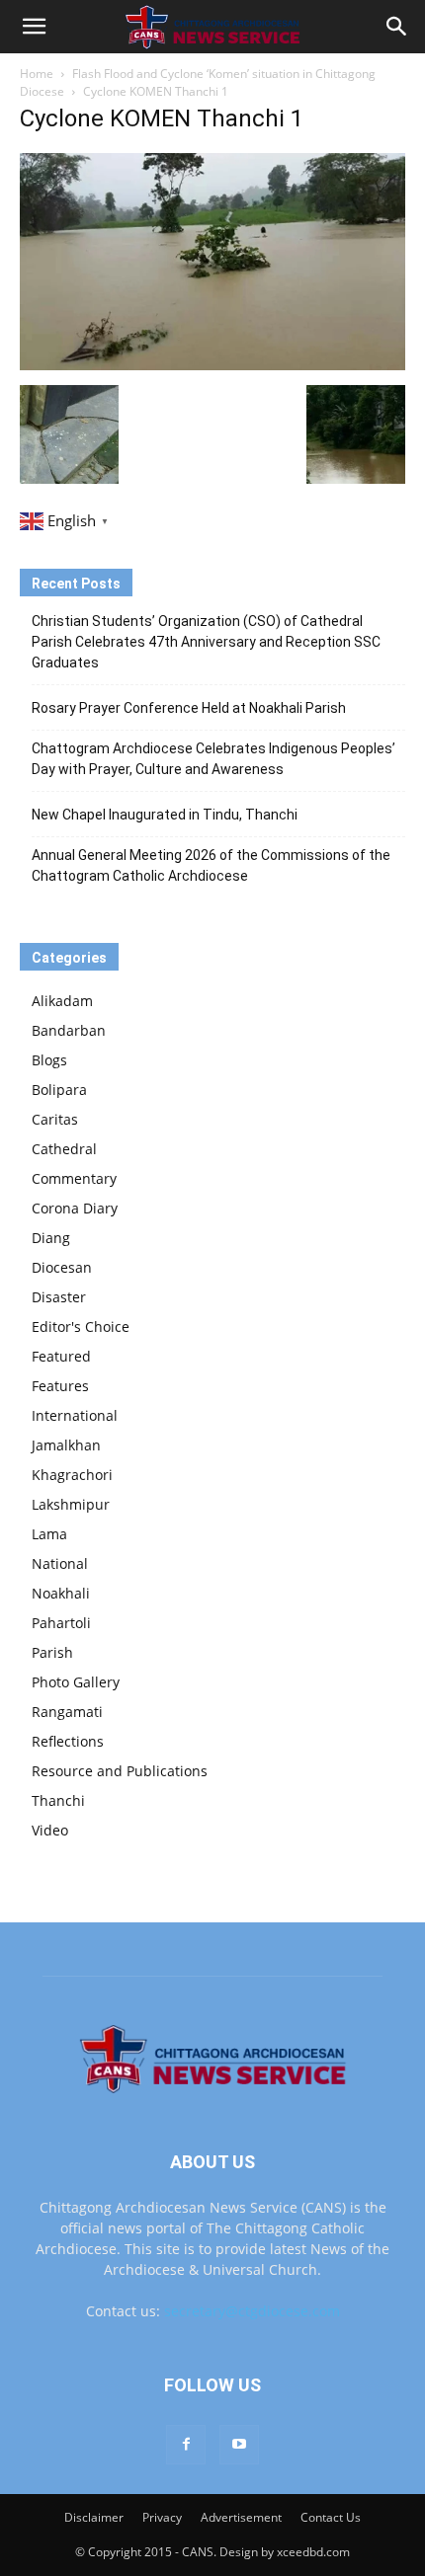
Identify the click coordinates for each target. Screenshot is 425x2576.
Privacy (162, 2517)
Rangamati (67, 1712)
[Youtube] (239, 2445)
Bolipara (59, 1090)
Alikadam (62, 1001)
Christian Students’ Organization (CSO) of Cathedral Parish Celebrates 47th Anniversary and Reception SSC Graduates (206, 642)
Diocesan (62, 1267)
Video (50, 1830)
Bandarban (69, 1030)
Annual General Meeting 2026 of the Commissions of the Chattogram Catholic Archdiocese (211, 865)
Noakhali (61, 1593)
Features (60, 1386)
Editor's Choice (81, 1327)
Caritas (55, 1119)
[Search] (397, 27)
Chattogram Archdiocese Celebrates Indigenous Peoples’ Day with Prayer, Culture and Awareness (213, 759)
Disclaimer (94, 2517)
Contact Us (331, 2517)
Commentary (74, 1178)
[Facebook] (186, 2445)
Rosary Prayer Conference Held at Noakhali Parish (189, 708)
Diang (51, 1238)
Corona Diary (75, 1208)
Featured (61, 1356)
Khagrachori (72, 1475)
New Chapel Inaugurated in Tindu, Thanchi (165, 815)
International (75, 1415)
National (60, 1563)
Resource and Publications (120, 1771)
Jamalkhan (66, 1445)
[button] (34, 27)
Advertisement (241, 2517)
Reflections (68, 1741)
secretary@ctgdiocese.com (252, 2311)
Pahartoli (61, 1623)
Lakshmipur (71, 1504)
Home (37, 74)
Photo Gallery (76, 1682)
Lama (49, 1534)
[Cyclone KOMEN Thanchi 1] (212, 365)
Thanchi (58, 1800)
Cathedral (64, 1149)
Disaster (59, 1297)
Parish (52, 1652)
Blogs (49, 1060)
